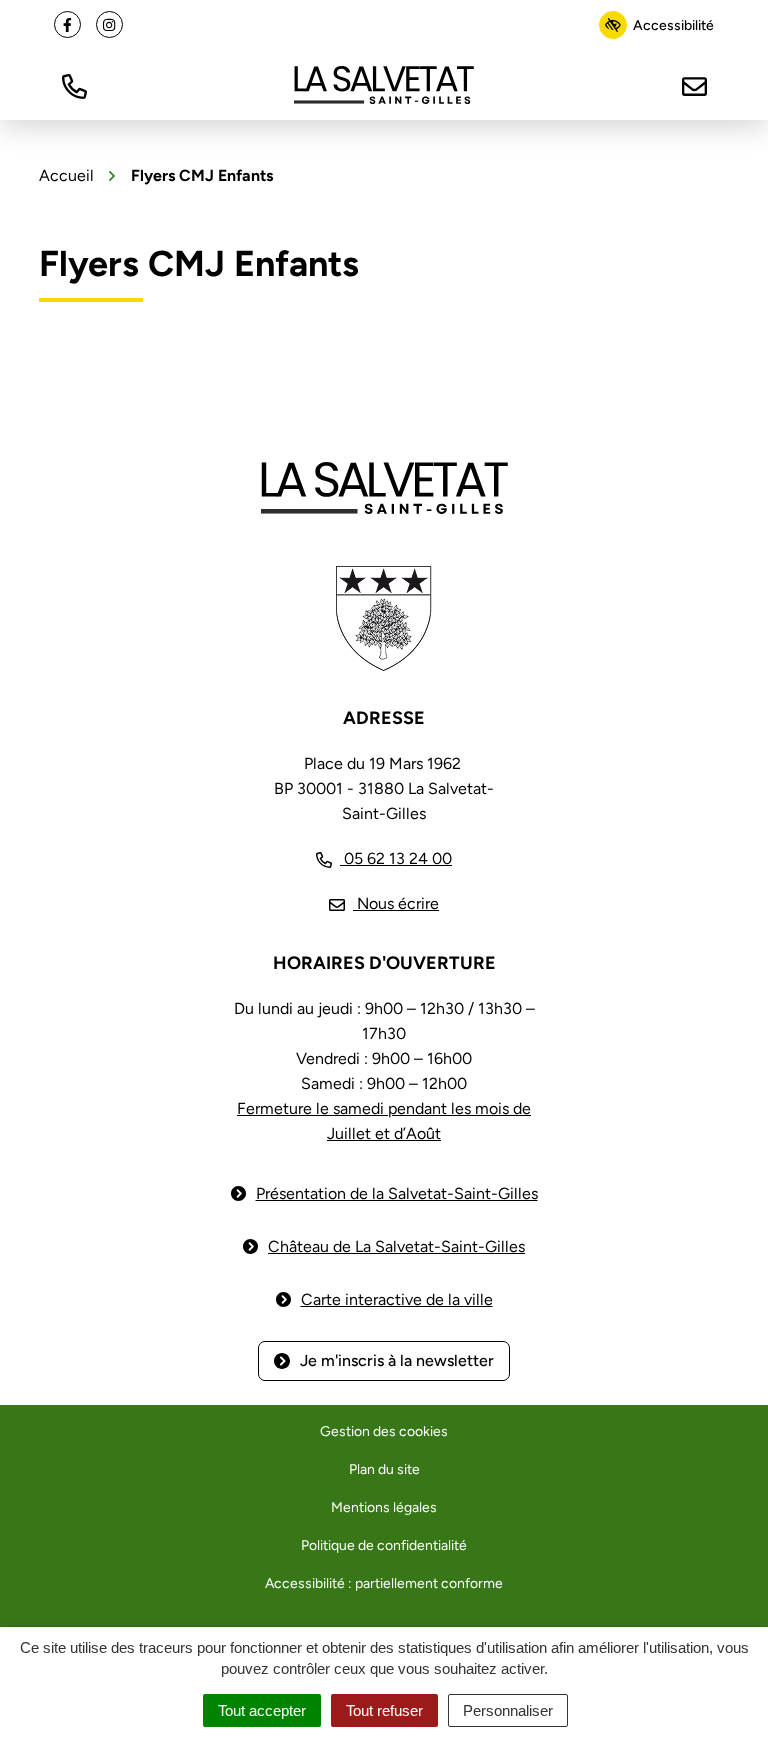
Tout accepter (262, 1710)
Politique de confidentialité (384, 1545)
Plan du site (384, 1469)
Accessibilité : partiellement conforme (384, 1583)
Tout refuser (384, 1710)
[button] (74, 84)
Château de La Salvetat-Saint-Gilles (396, 1246)
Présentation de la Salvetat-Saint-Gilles (397, 1193)
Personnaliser (508, 1710)
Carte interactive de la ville (397, 1299)
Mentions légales (384, 1507)
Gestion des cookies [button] (384, 1431)
